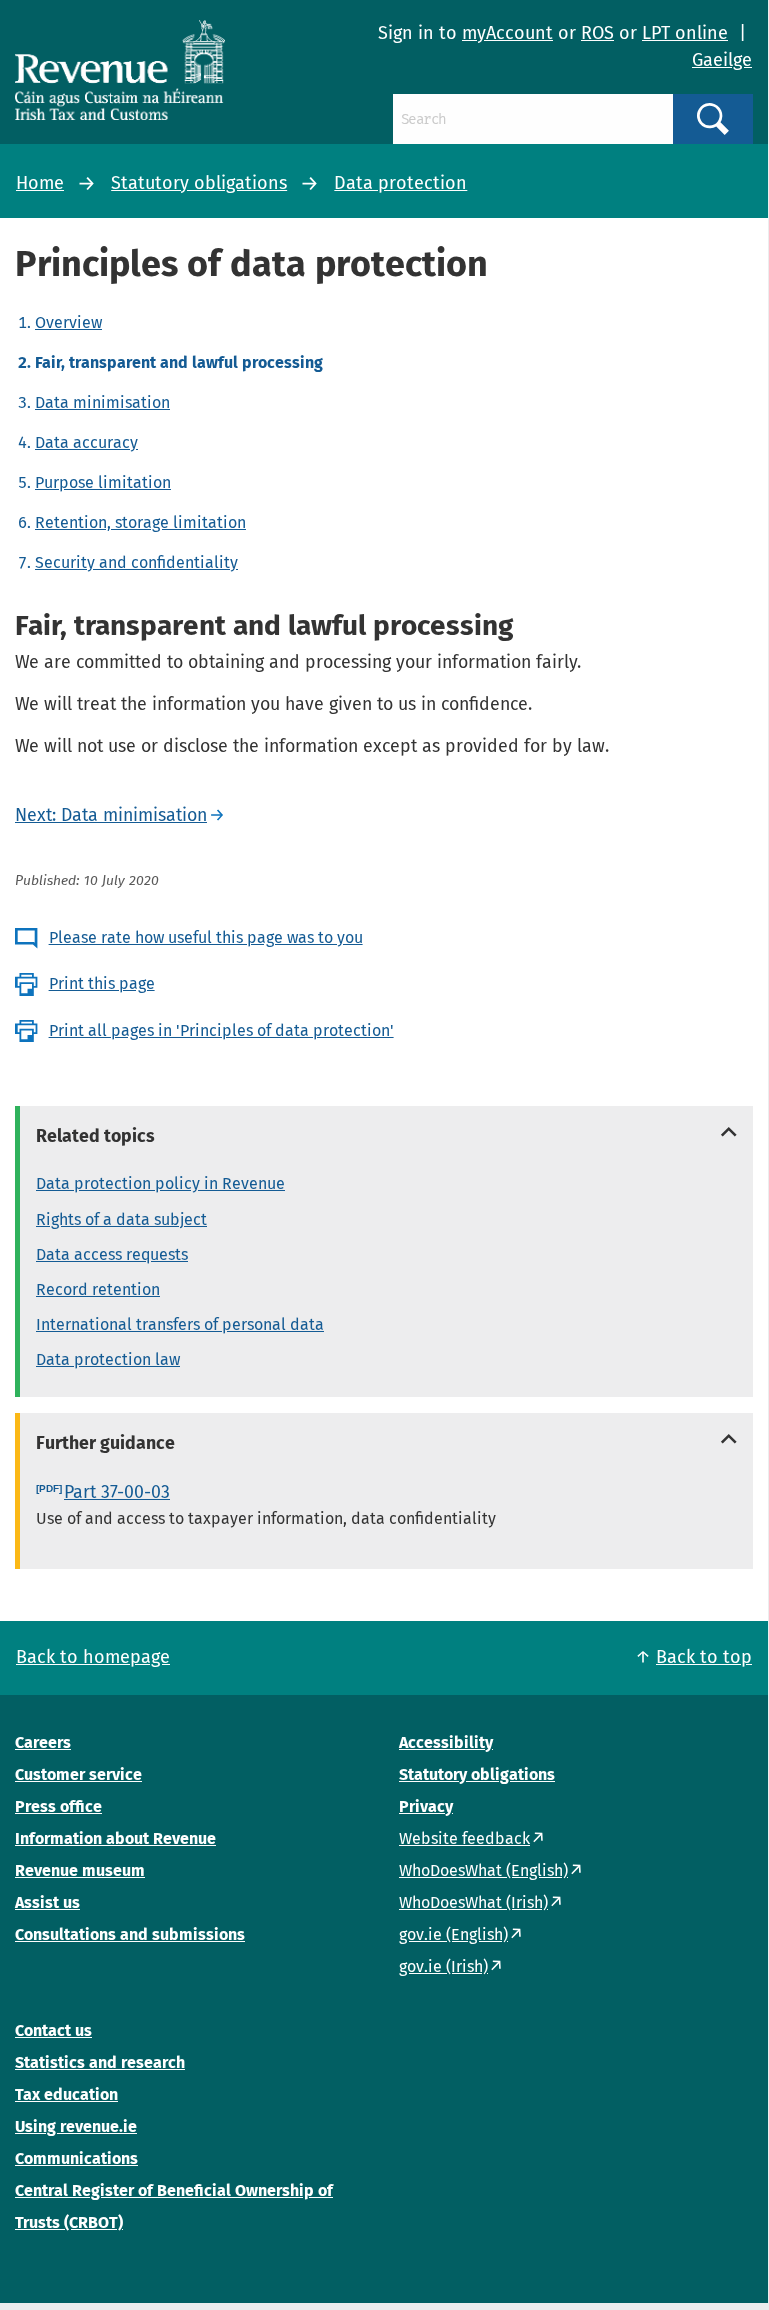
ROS (597, 33)
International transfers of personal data (180, 1324)
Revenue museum (80, 1870)
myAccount (507, 33)
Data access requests (112, 1254)
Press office (58, 1806)
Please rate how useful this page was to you (206, 937)
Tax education (66, 2094)
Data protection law (108, 1359)
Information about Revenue (115, 1838)
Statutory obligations (199, 183)
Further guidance (105, 1443)
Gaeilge (722, 60)
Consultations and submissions (130, 1934)
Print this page (102, 983)
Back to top (704, 1657)
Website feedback (464, 1838)
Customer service (78, 1774)
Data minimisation (102, 402)
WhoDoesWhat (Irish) (473, 1902)
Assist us (47, 1902)
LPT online (685, 33)
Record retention (98, 1289)
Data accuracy (86, 442)
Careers (43, 1742)
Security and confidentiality (136, 562)
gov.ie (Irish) (443, 1966)
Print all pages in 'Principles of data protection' (221, 1030)
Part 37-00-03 (117, 1492)
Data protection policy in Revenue (160, 1183)
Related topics (95, 1136)
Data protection (400, 183)
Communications (76, 2158)
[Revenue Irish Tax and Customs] (120, 70)
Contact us (53, 2030)
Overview (68, 322)
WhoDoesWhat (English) (483, 1870)
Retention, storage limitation (140, 522)
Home (40, 183)
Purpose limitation (103, 482)
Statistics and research (100, 2062)
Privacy (426, 1806)
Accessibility (446, 1742)
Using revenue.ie (76, 2126)
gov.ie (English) (453, 1934)
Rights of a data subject (121, 1219)
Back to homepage (93, 1657)
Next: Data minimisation (111, 815)
